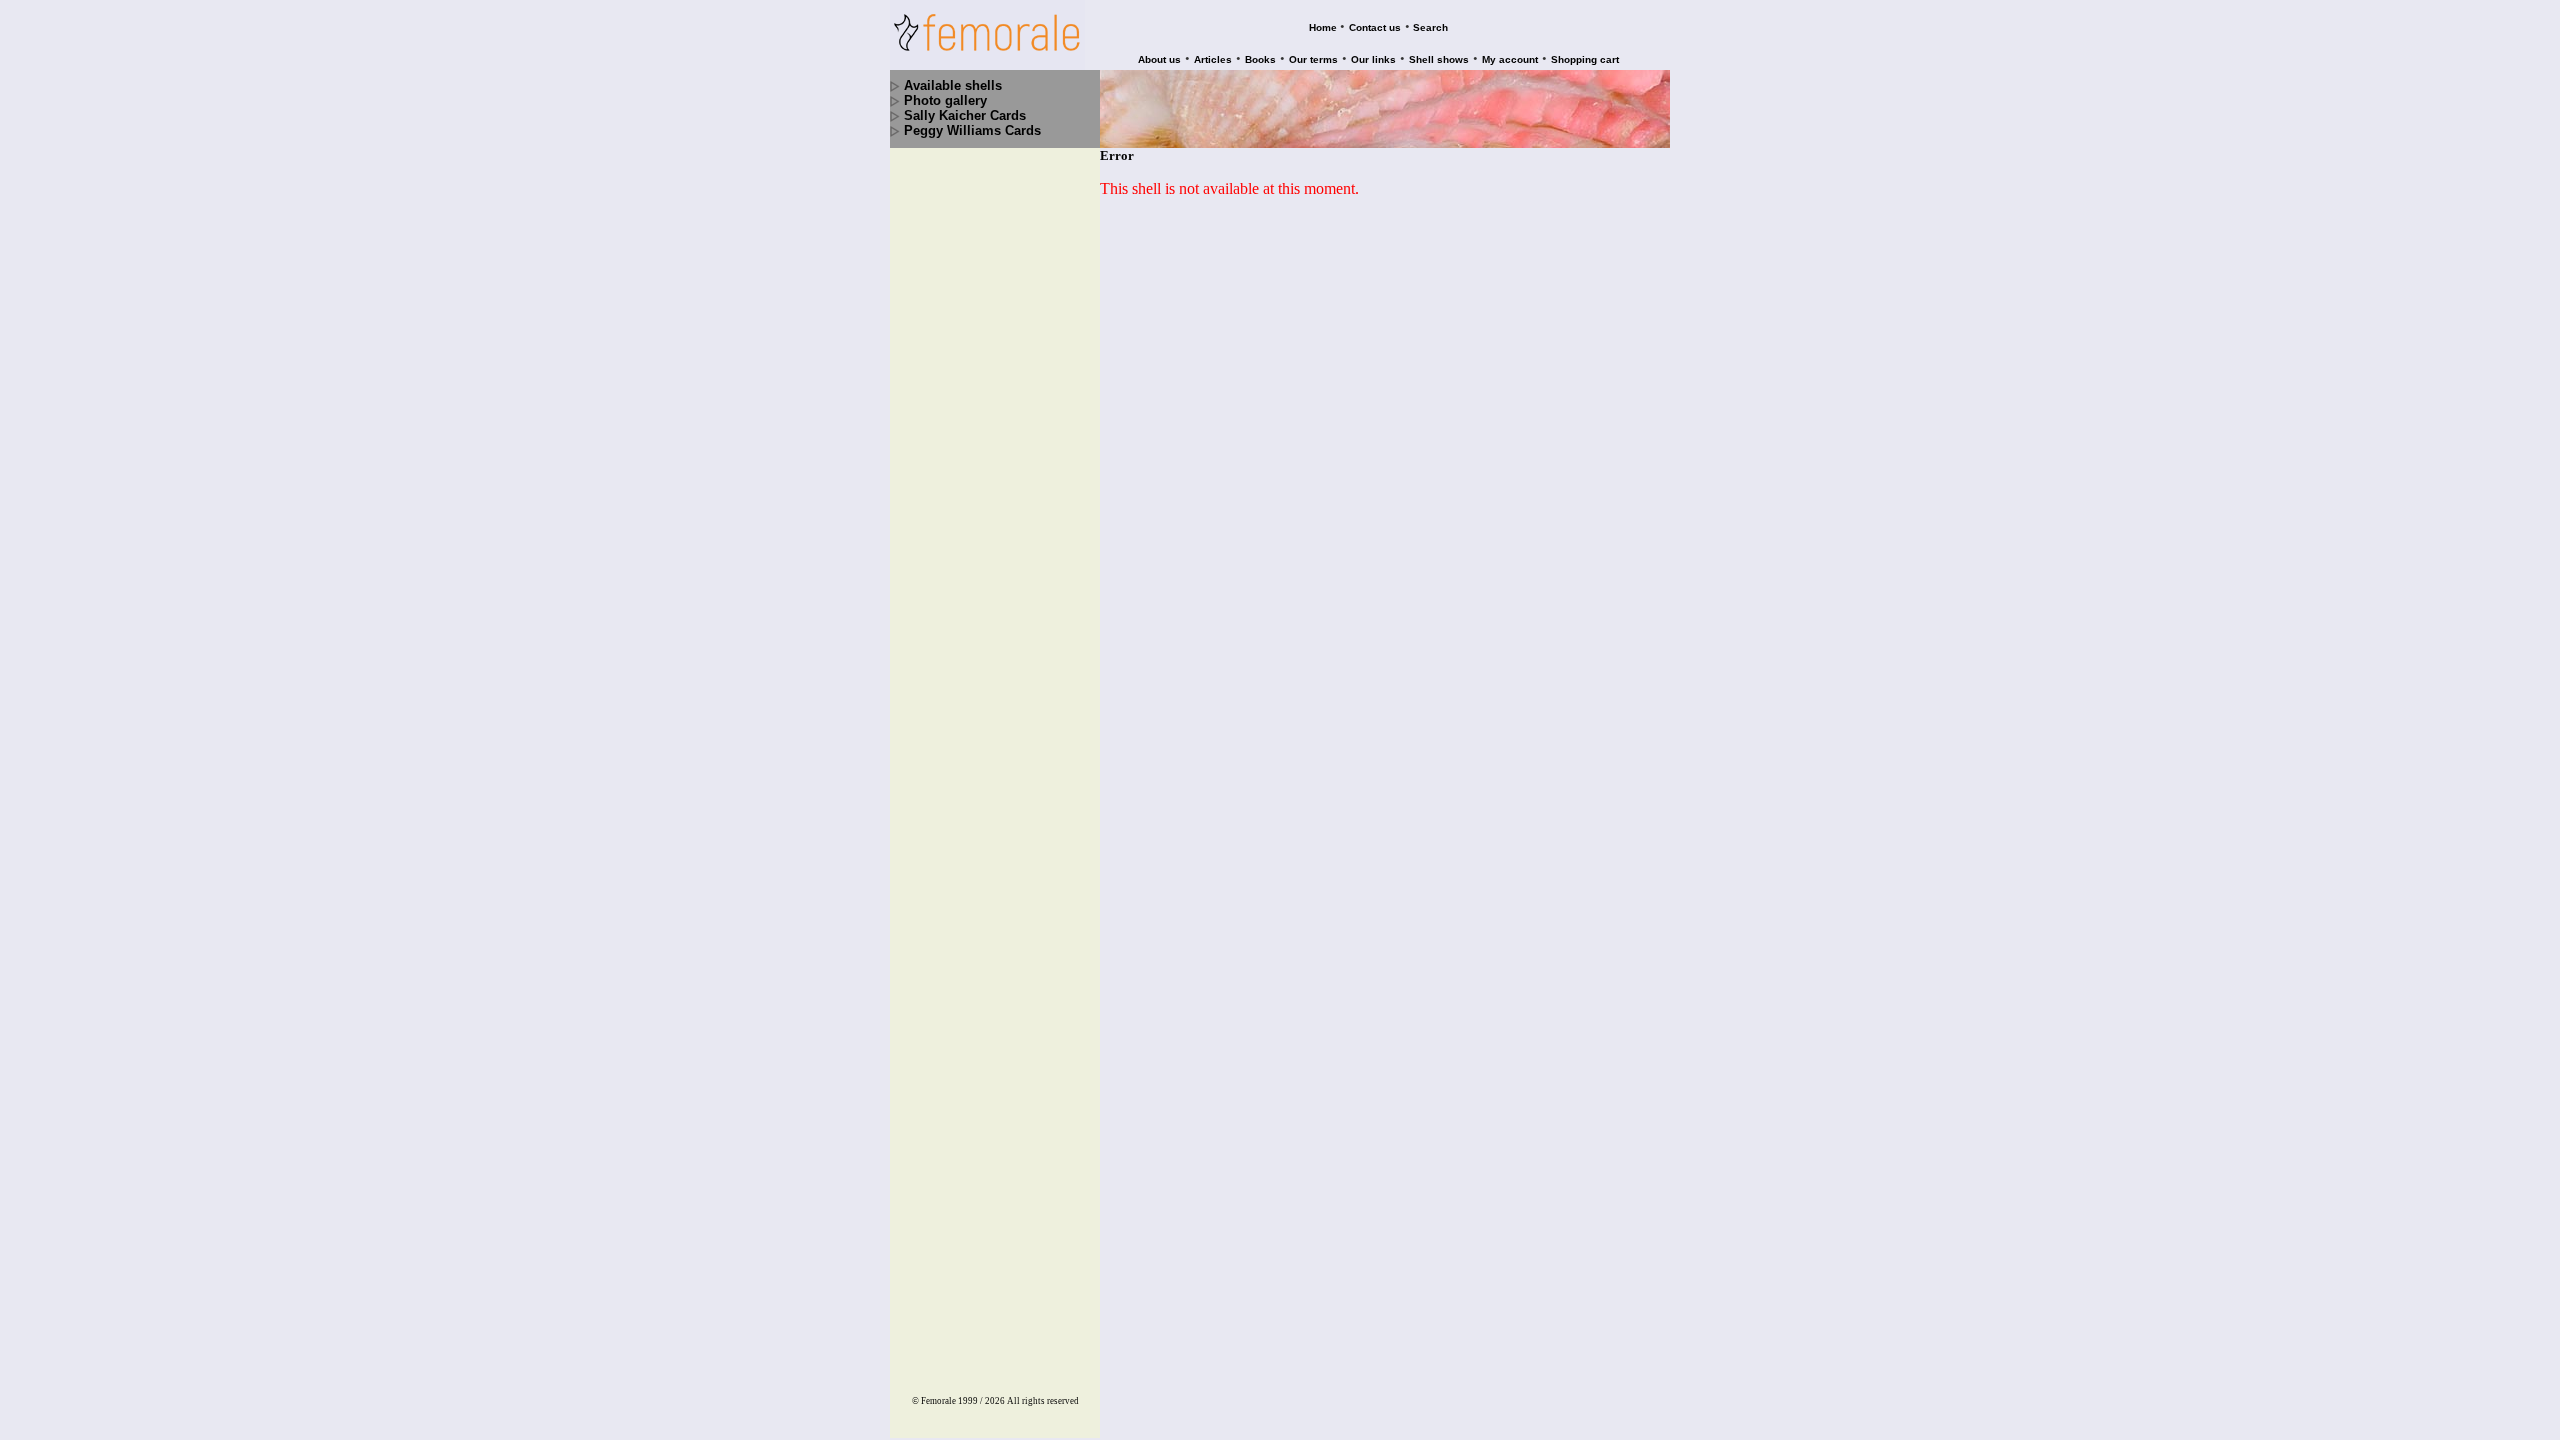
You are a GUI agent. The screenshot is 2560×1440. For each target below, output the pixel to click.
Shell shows (1439, 59)
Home (1323, 27)
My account (1510, 59)
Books (1260, 59)
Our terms (1313, 59)
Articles (1213, 59)
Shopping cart (1585, 59)
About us (1159, 59)
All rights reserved (1043, 1401)
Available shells (953, 85)
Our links (1373, 59)
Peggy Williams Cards (972, 130)
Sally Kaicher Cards (965, 115)
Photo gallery (945, 100)
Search (1430, 27)
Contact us (1375, 27)
